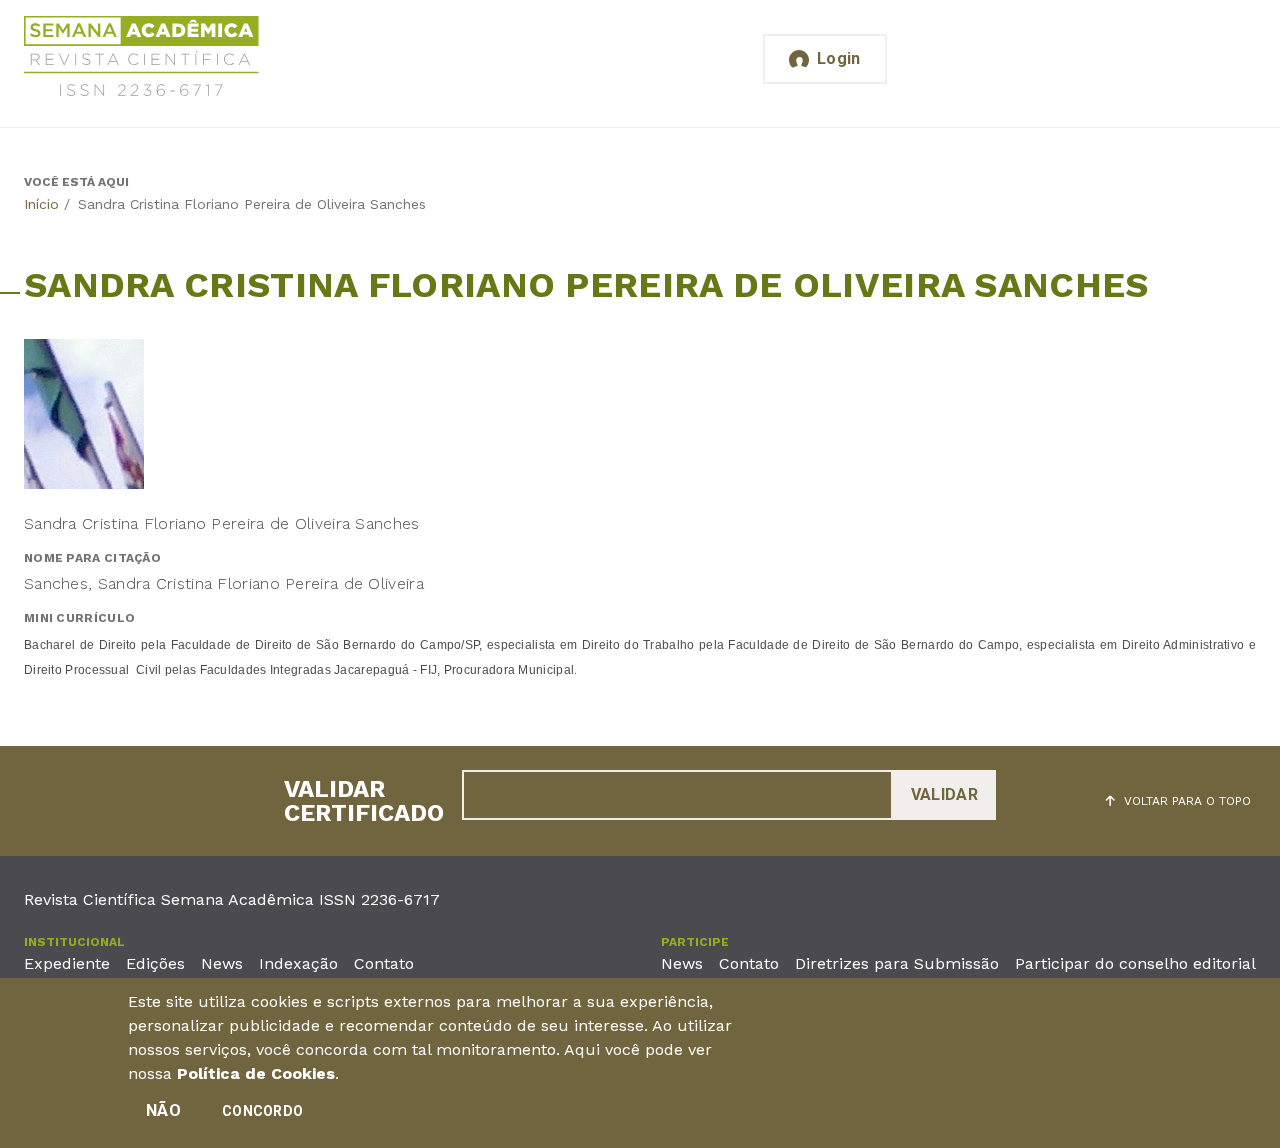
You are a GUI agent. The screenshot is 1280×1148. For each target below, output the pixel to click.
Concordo (262, 1111)
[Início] (141, 59)
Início (41, 204)
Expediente (67, 963)
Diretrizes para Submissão (897, 963)
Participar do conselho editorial (1135, 963)
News (222, 963)
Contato (384, 963)
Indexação (298, 963)
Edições (155, 963)
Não (163, 1110)
